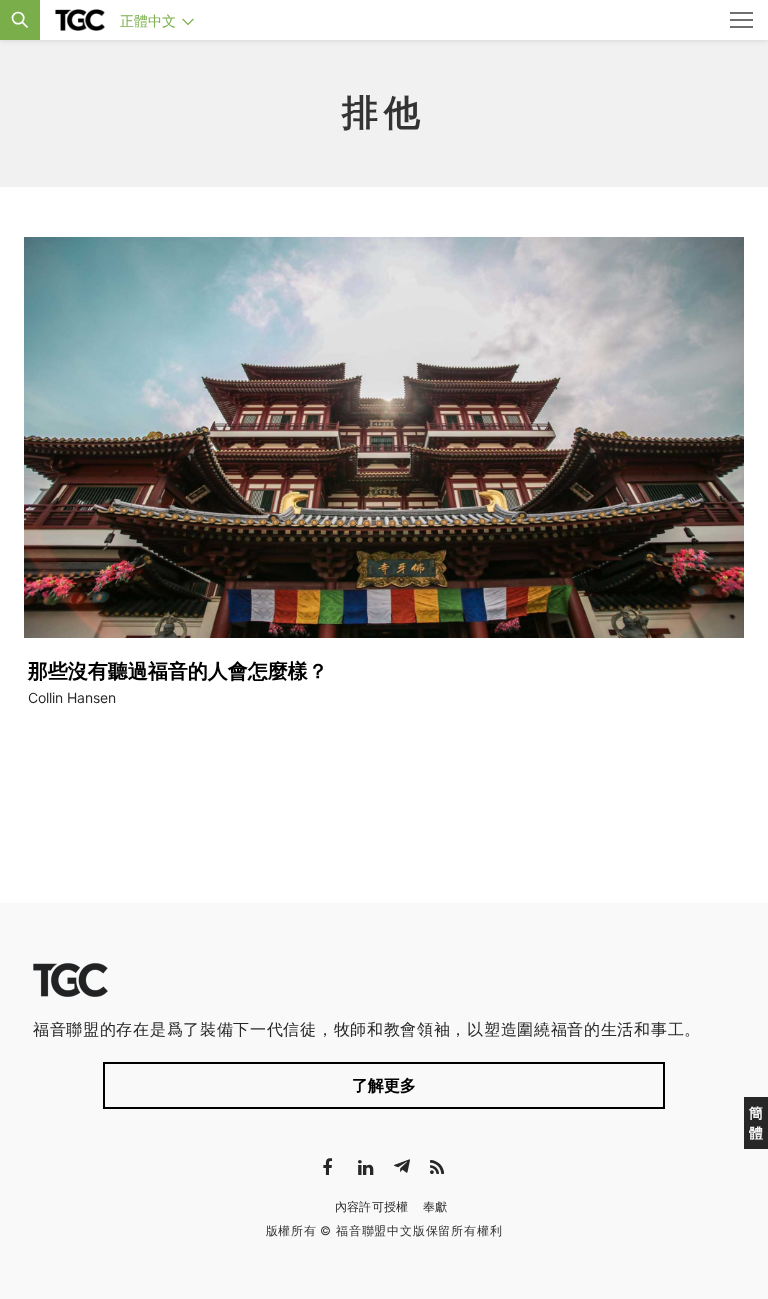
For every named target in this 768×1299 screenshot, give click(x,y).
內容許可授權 (372, 1206)
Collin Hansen (72, 697)
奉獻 (435, 1206)
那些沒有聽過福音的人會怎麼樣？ (178, 671)
